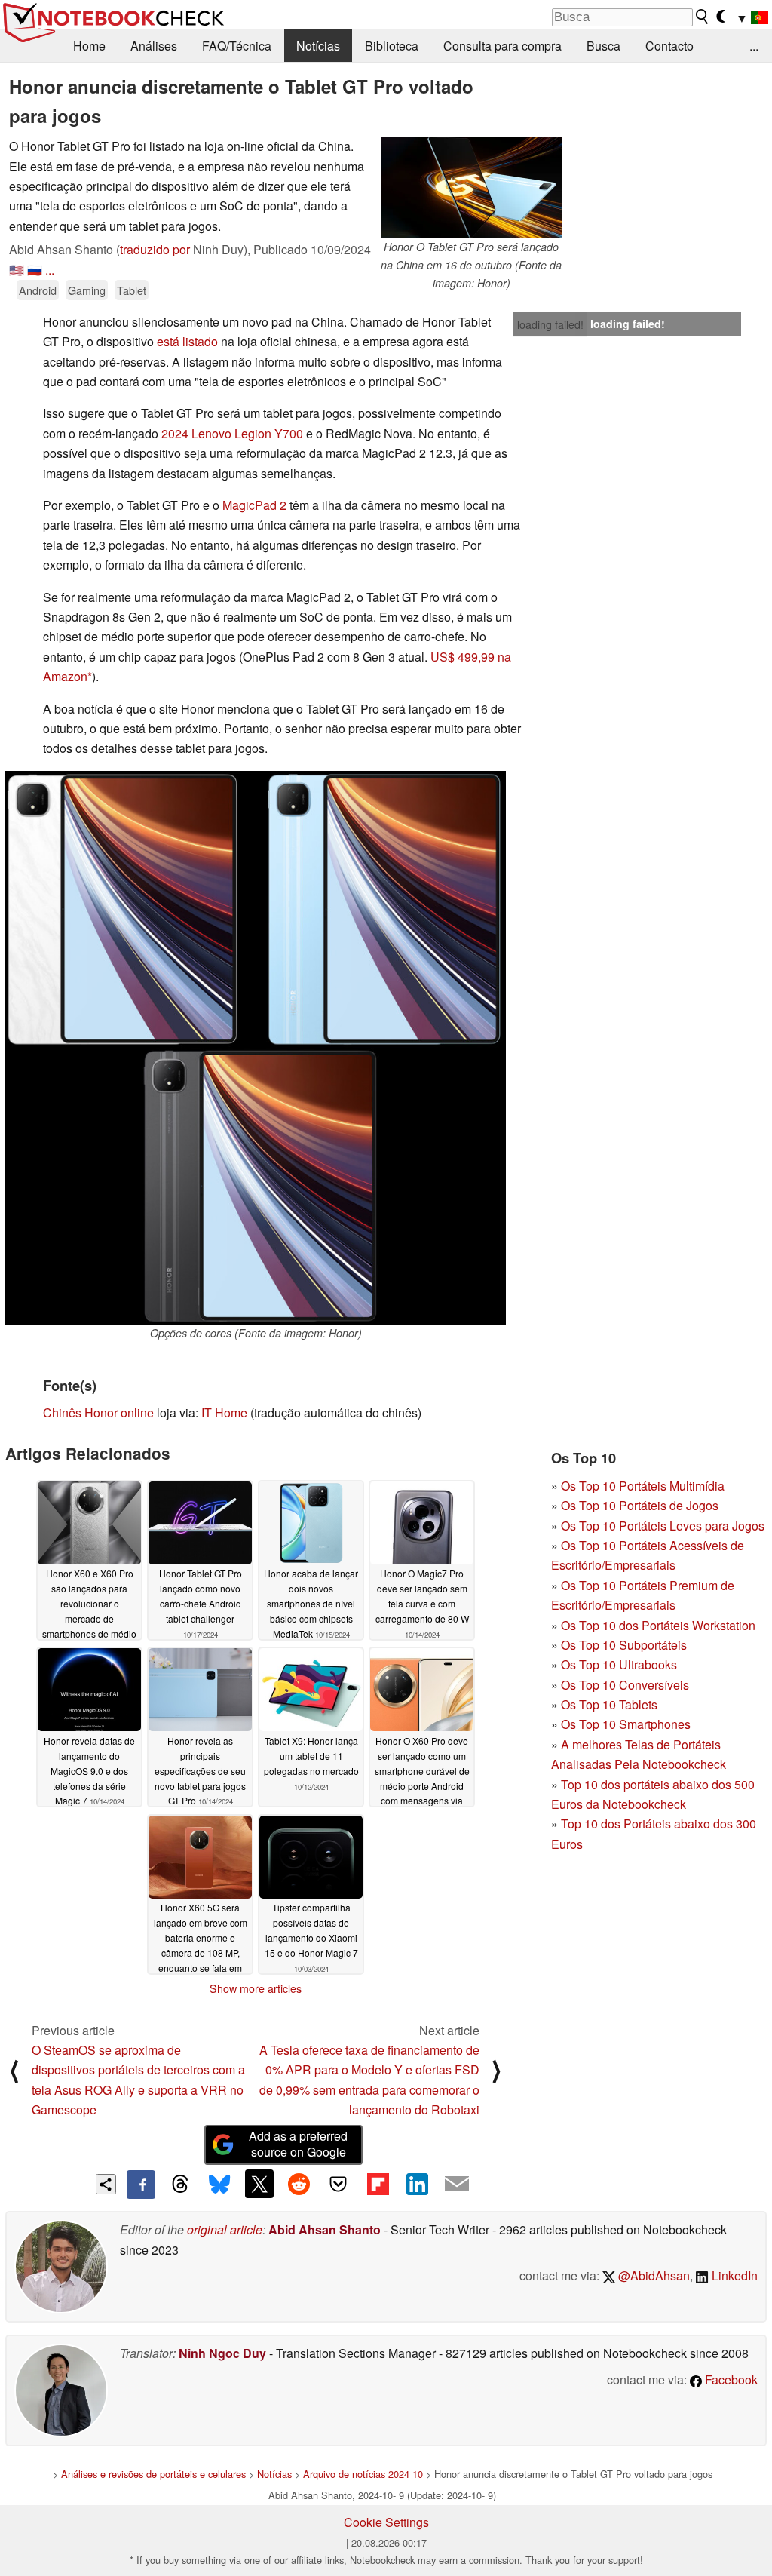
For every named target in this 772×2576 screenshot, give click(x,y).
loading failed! (550, 324)
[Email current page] (457, 2185)
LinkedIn (733, 2275)
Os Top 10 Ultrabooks (619, 1664)
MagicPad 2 (254, 505)
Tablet (132, 290)
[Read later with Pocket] (339, 2184)
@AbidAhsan (653, 2275)
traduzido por (155, 249)
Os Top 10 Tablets (609, 1704)
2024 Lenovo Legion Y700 (232, 433)
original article (225, 2229)
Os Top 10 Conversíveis (625, 1685)
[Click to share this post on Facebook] (141, 2185)
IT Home (224, 1412)
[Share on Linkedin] (417, 2184)
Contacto (669, 46)
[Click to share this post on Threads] (180, 2185)
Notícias (318, 46)
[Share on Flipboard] (378, 2184)
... (754, 46)
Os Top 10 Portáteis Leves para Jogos (663, 1526)
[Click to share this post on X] (259, 2184)
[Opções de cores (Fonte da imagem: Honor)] (256, 1048)
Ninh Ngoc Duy (222, 2353)
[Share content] (106, 2184)
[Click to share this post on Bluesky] (219, 2185)
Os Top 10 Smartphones (626, 1724)
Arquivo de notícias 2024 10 (363, 2474)
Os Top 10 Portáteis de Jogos (640, 1505)
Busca (604, 46)
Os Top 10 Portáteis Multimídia (643, 1486)
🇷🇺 (35, 270)
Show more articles (256, 1988)
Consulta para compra (502, 46)
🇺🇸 (17, 270)
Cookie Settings (386, 2522)
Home (89, 46)
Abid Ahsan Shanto (325, 2229)
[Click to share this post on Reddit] (299, 2184)
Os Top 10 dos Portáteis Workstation (658, 1625)
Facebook (730, 2379)
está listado (187, 341)
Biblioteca (392, 46)
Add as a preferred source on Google (298, 2144)
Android (38, 290)
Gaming (87, 290)
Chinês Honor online (98, 1412)
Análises (154, 46)
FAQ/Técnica (237, 46)
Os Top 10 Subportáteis (624, 1645)
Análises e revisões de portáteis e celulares (153, 2474)
